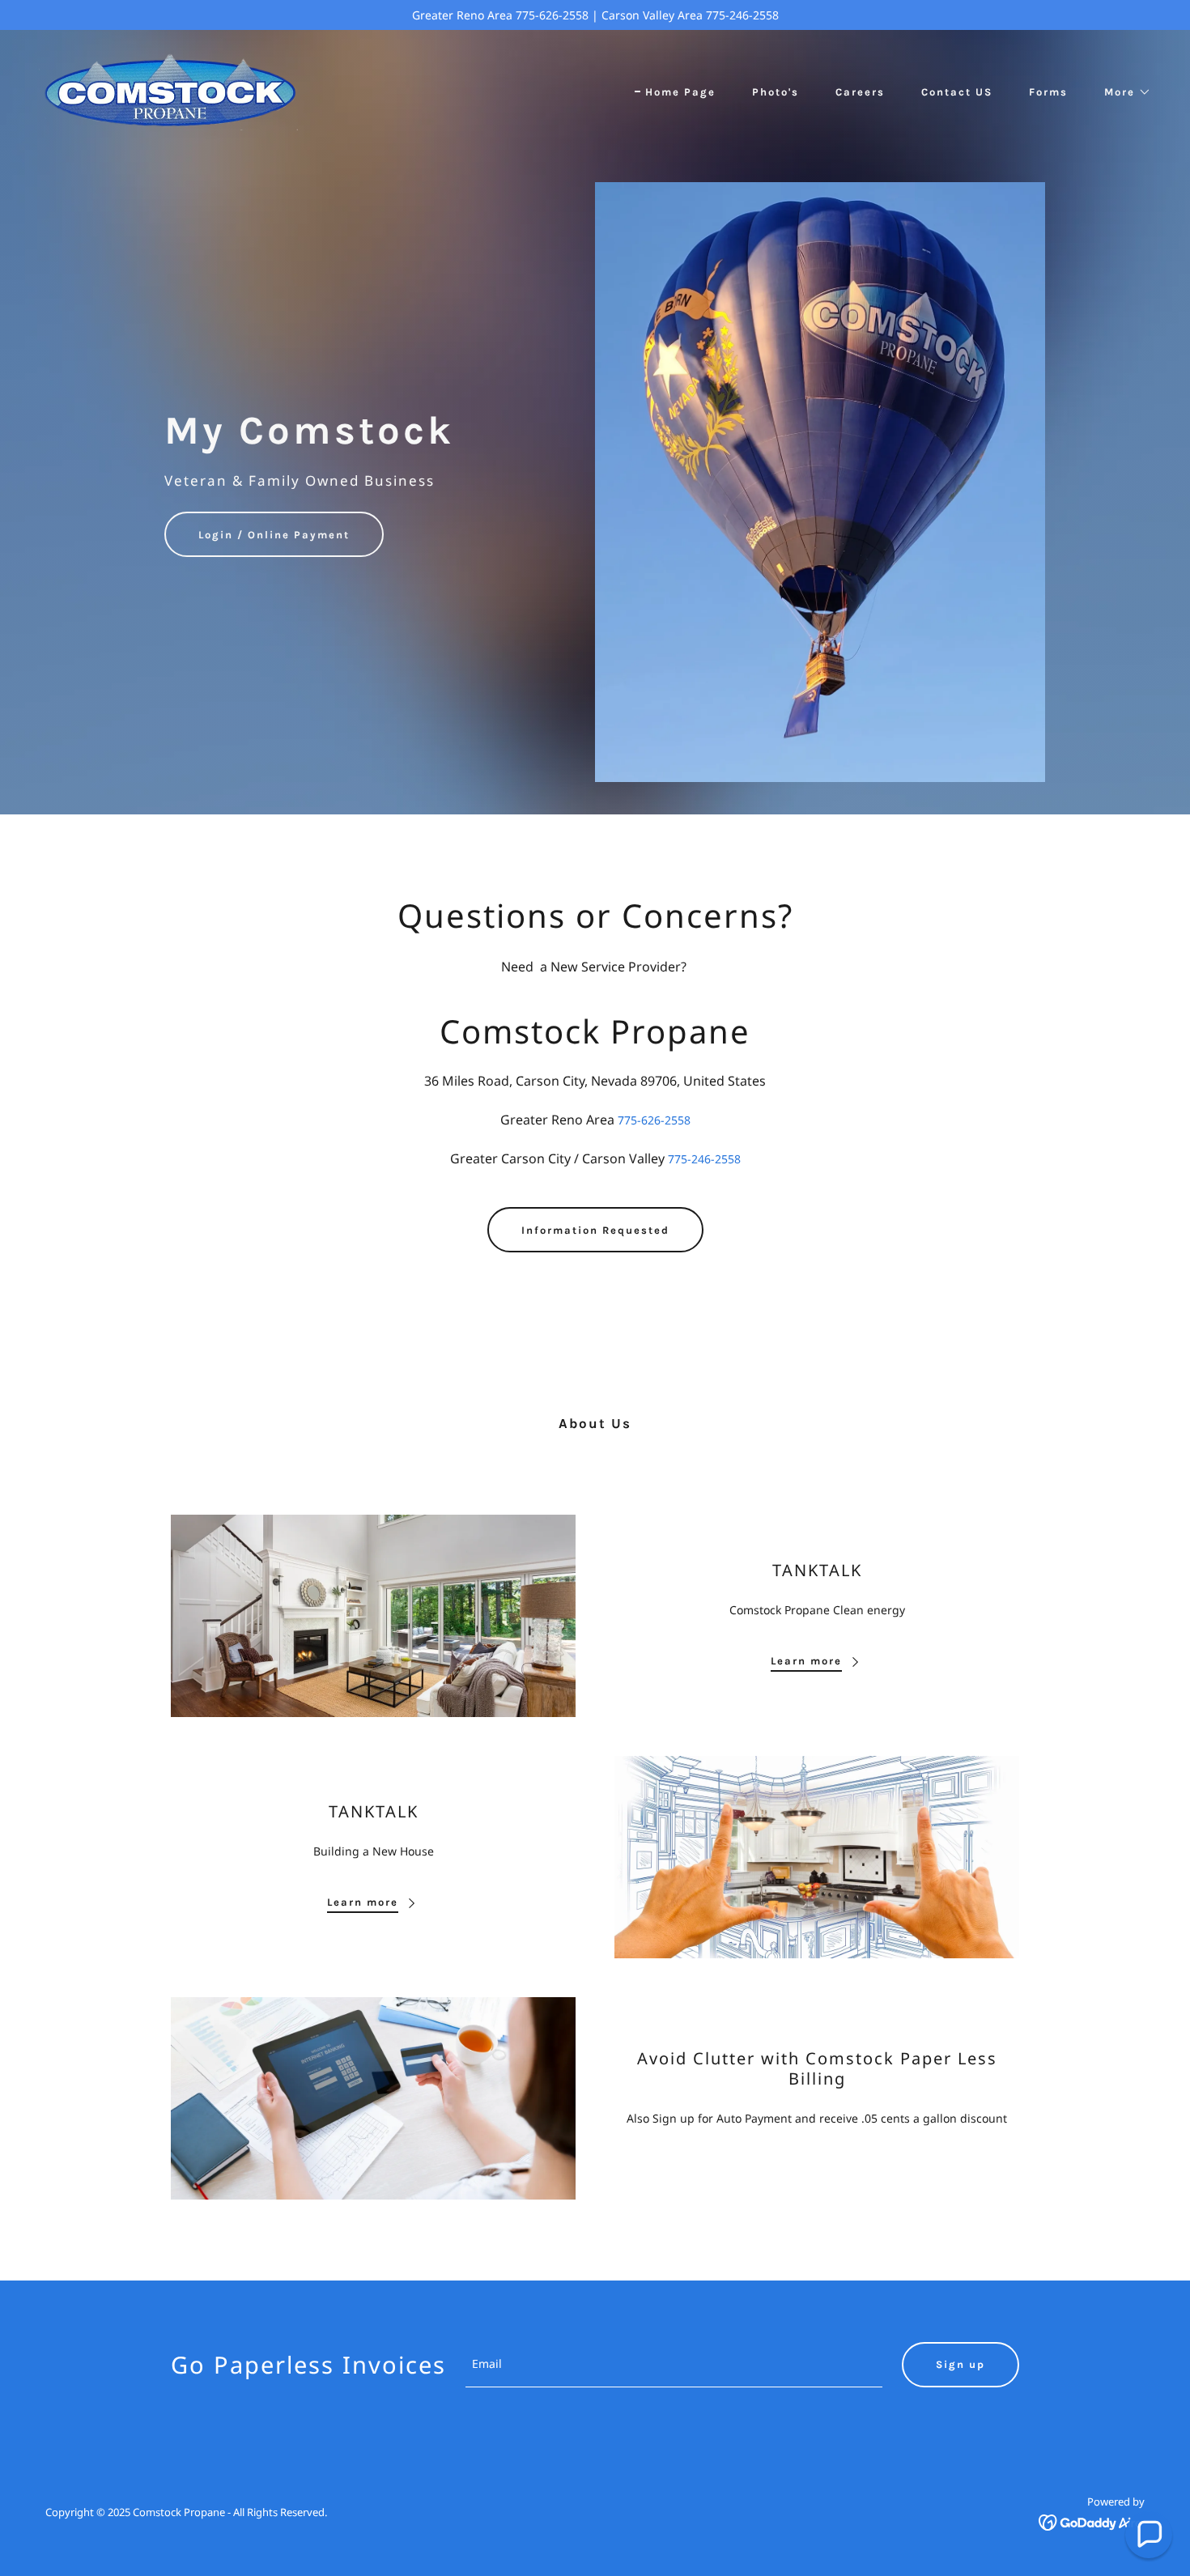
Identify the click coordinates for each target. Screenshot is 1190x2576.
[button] (1122, 92)
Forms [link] (1048, 92)
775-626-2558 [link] (654, 1120)
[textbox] (674, 2365)
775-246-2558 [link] (704, 1159)
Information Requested (595, 1230)
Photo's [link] (776, 92)
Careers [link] (860, 92)
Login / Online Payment (274, 535)
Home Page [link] (680, 92)
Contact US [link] (957, 92)
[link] (168, 89)
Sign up (960, 2364)
